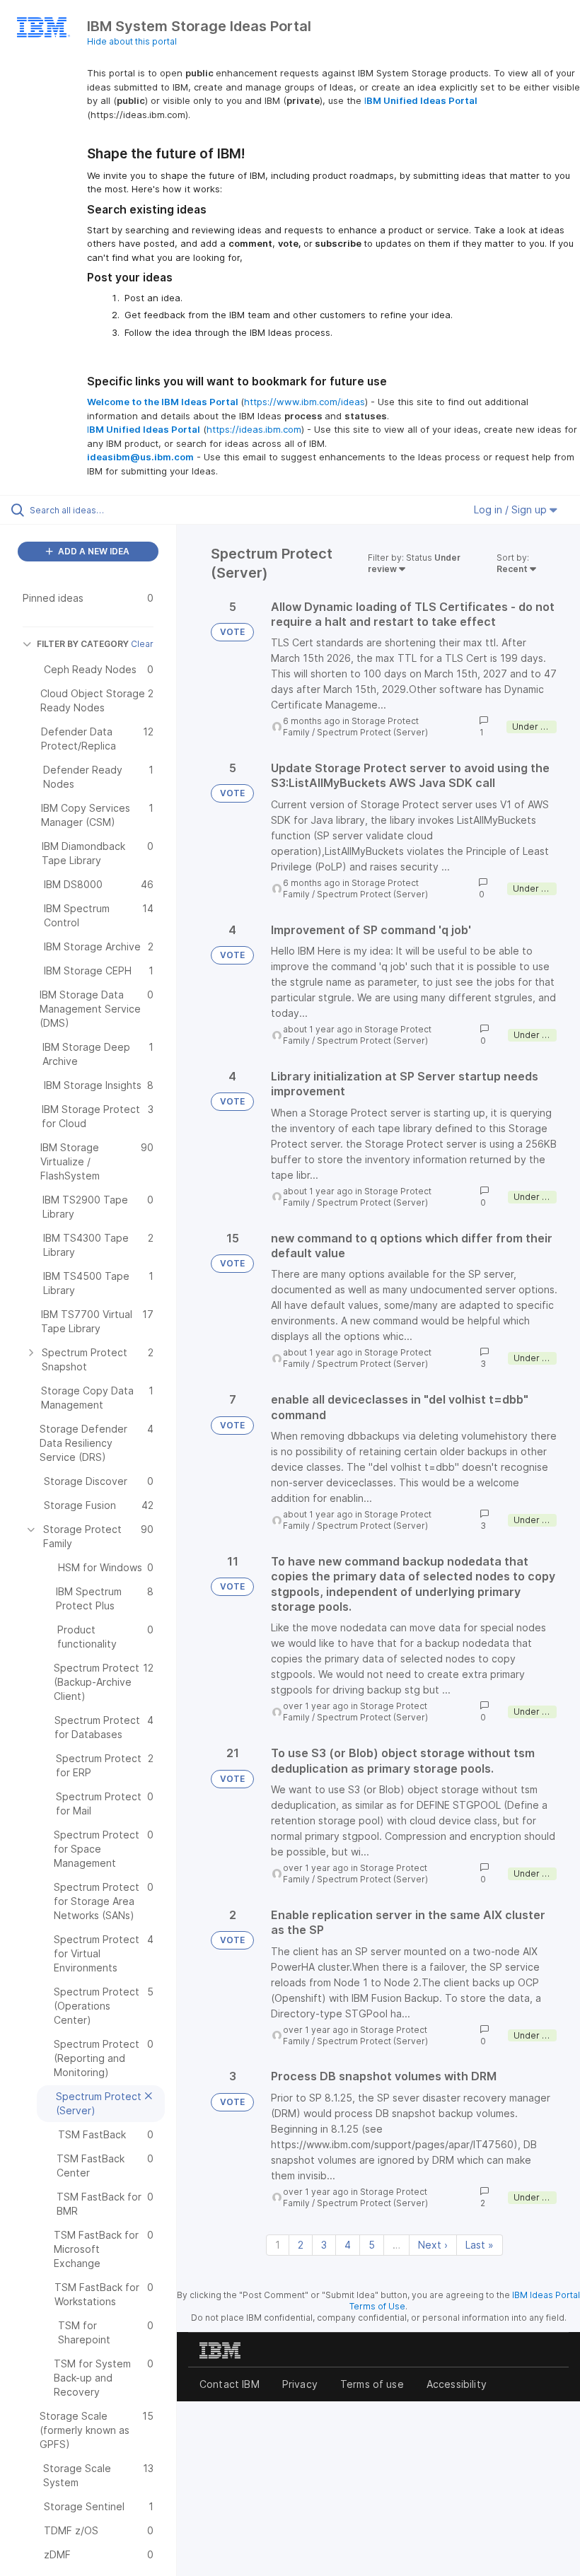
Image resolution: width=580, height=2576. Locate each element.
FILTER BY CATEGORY (83, 644)
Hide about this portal (132, 41)
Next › (433, 2245)
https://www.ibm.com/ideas (304, 402)
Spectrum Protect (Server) (372, 732)
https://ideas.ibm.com (254, 429)
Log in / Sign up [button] (512, 509)
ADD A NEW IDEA (93, 551)
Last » (480, 2245)
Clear (142, 644)
